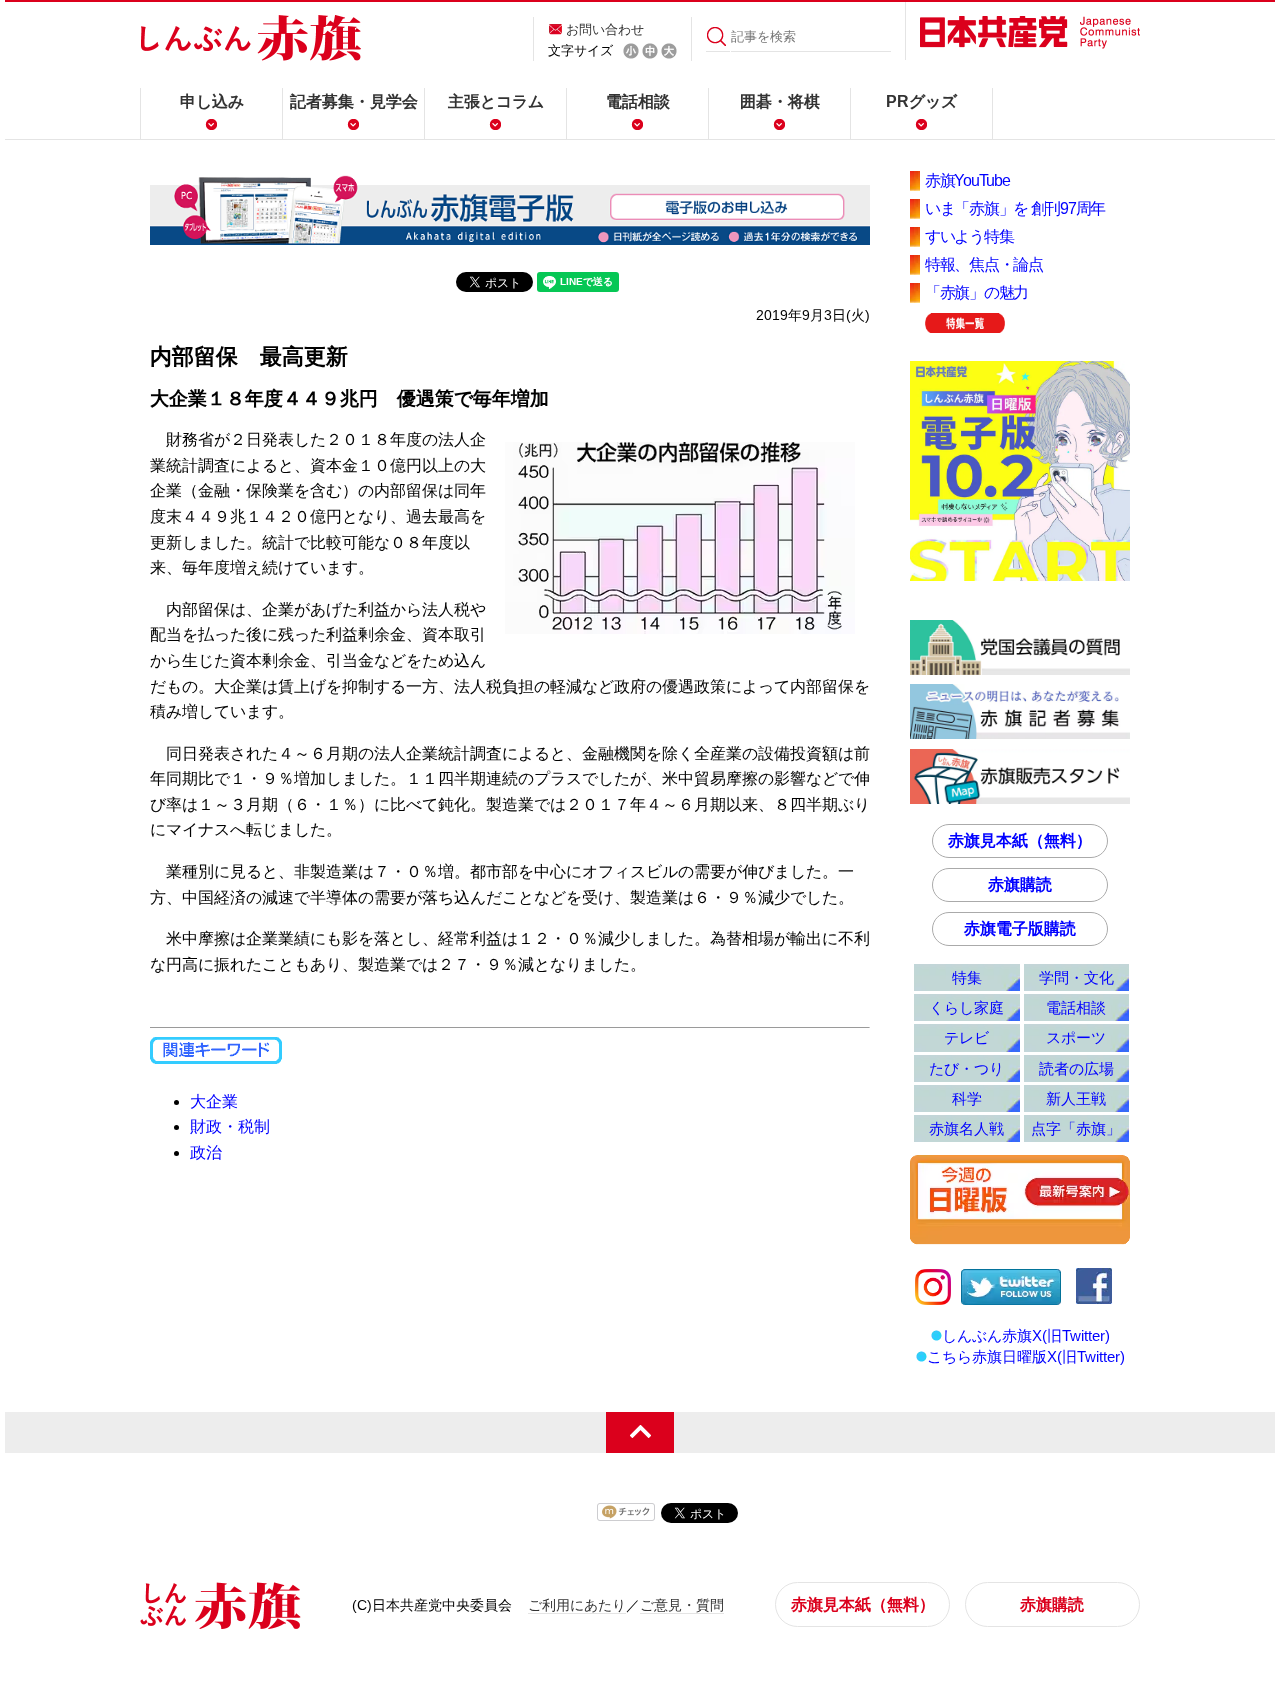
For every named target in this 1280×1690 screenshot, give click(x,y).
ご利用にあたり (577, 1605)
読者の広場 (1076, 1068)
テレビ (966, 1037)
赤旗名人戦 (966, 1128)
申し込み (212, 101)
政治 (206, 1152)
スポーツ (1076, 1037)
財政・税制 (230, 1126)
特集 (967, 977)
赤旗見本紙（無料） (1020, 840)
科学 (967, 1098)
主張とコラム (496, 101)
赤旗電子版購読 (1020, 928)
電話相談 (638, 101)
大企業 (214, 1101)
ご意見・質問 (682, 1605)
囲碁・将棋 (780, 101)
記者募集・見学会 (354, 101)
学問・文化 (1076, 977)
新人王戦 (1076, 1098)
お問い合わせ (605, 29)
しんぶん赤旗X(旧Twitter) (1026, 1335)
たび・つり (966, 1068)
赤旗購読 (1020, 884)
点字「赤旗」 (1076, 1128)
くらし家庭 (966, 1007)
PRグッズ (921, 101)
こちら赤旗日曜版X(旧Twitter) (1026, 1356)
